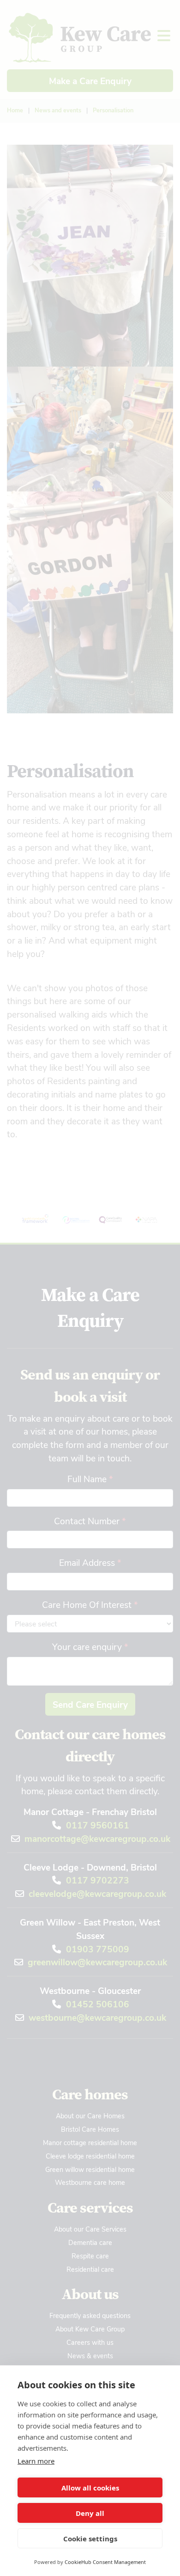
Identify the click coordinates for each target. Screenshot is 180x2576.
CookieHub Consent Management (105, 2562)
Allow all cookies (90, 2488)
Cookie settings (90, 2539)
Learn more (36, 2461)
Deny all (90, 2513)
